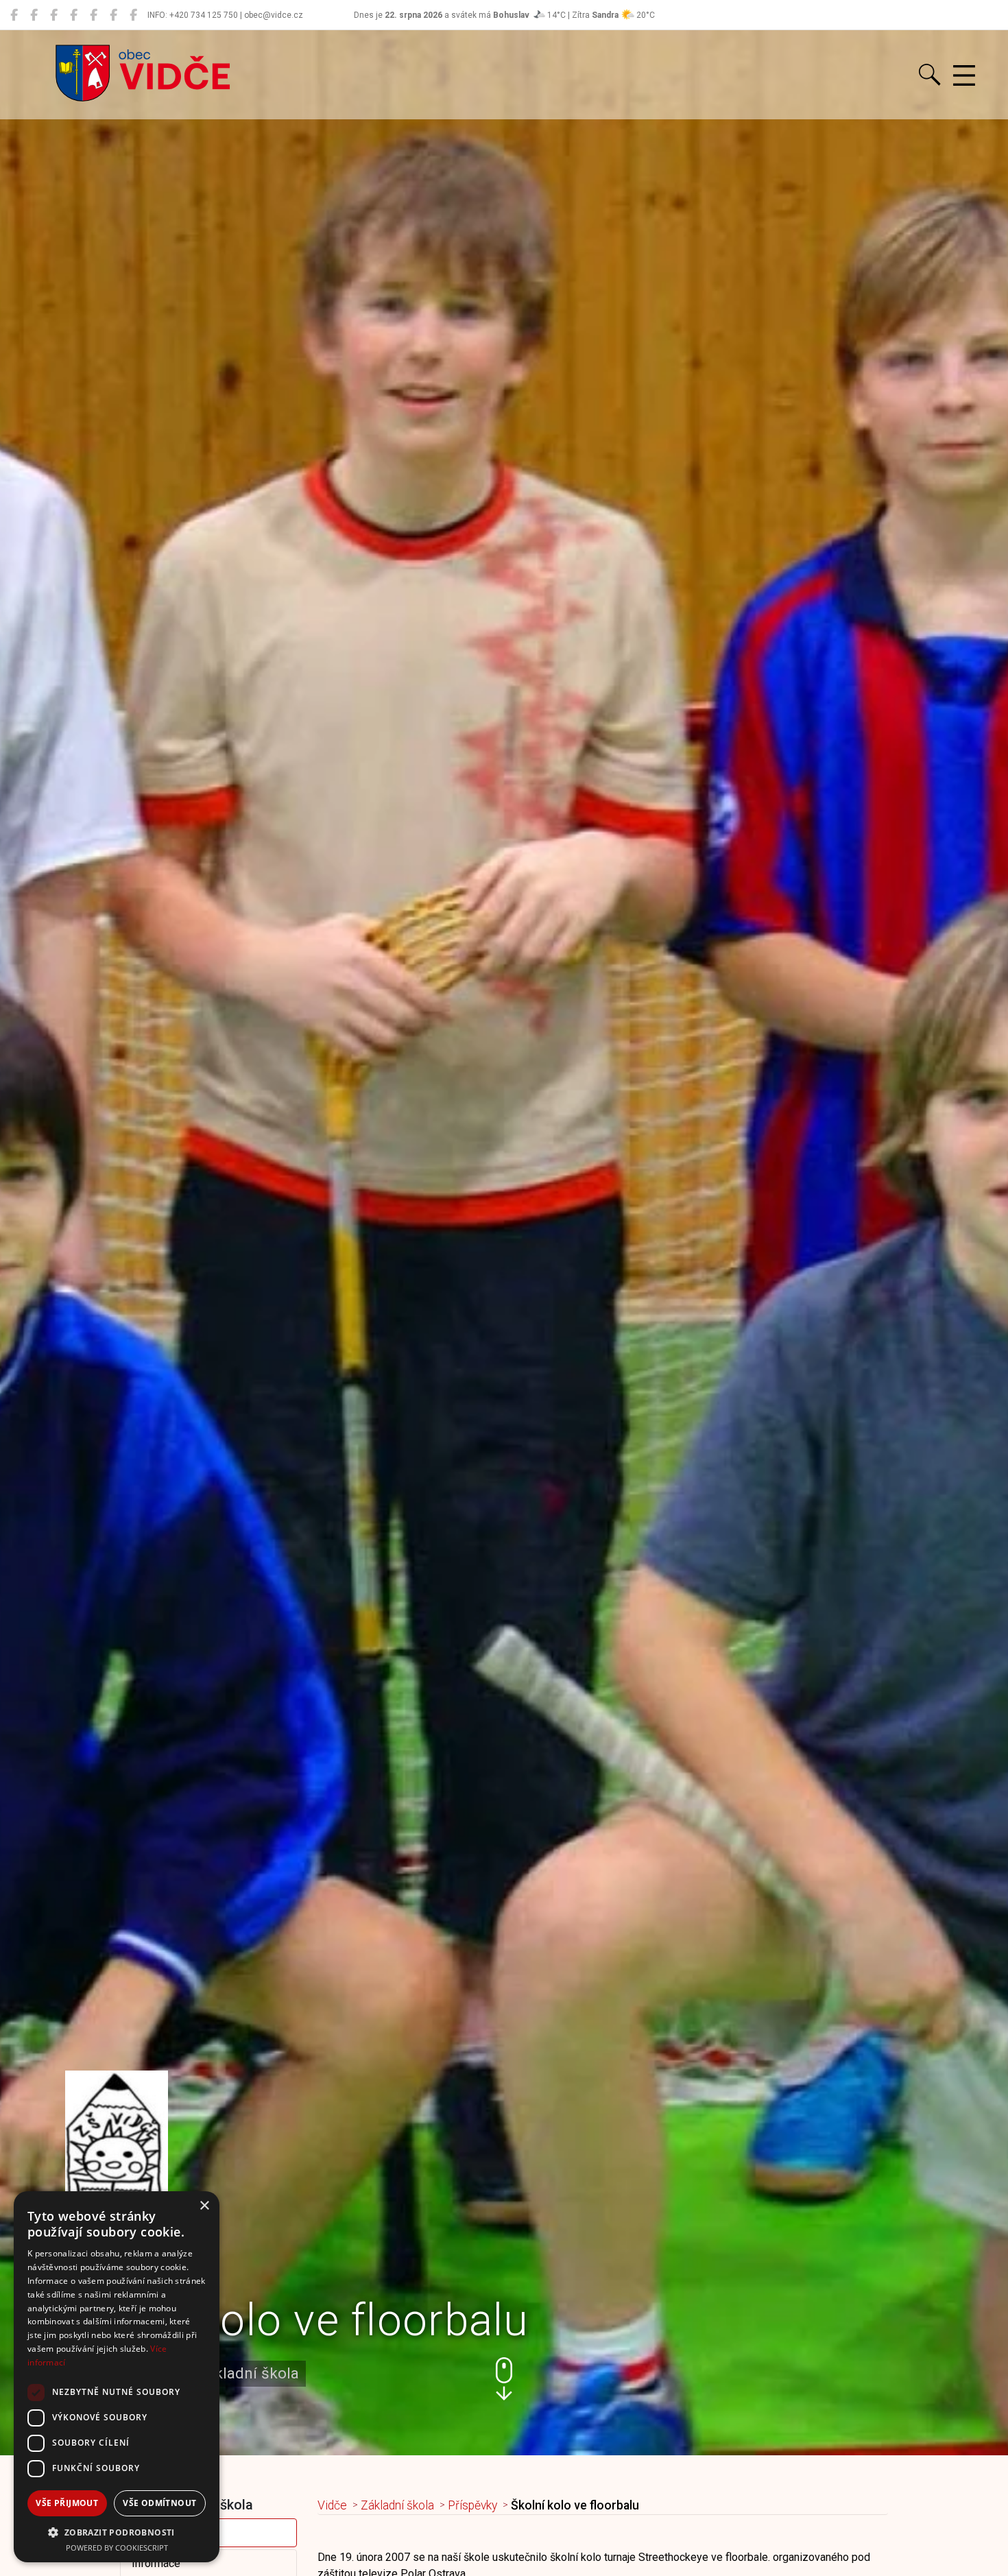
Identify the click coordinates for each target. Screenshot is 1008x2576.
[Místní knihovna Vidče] (34, 15)
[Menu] (964, 76)
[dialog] (117, 2377)
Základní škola (397, 2505)
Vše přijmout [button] (67, 2503)
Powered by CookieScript (117, 2548)
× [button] (204, 2206)
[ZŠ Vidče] (74, 15)
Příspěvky (472, 2505)
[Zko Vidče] (133, 15)
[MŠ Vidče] (54, 15)
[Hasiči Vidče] (94, 15)
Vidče (332, 2505)
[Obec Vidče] (14, 15)
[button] (504, 2379)
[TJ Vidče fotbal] (113, 15)
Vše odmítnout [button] (159, 2503)
